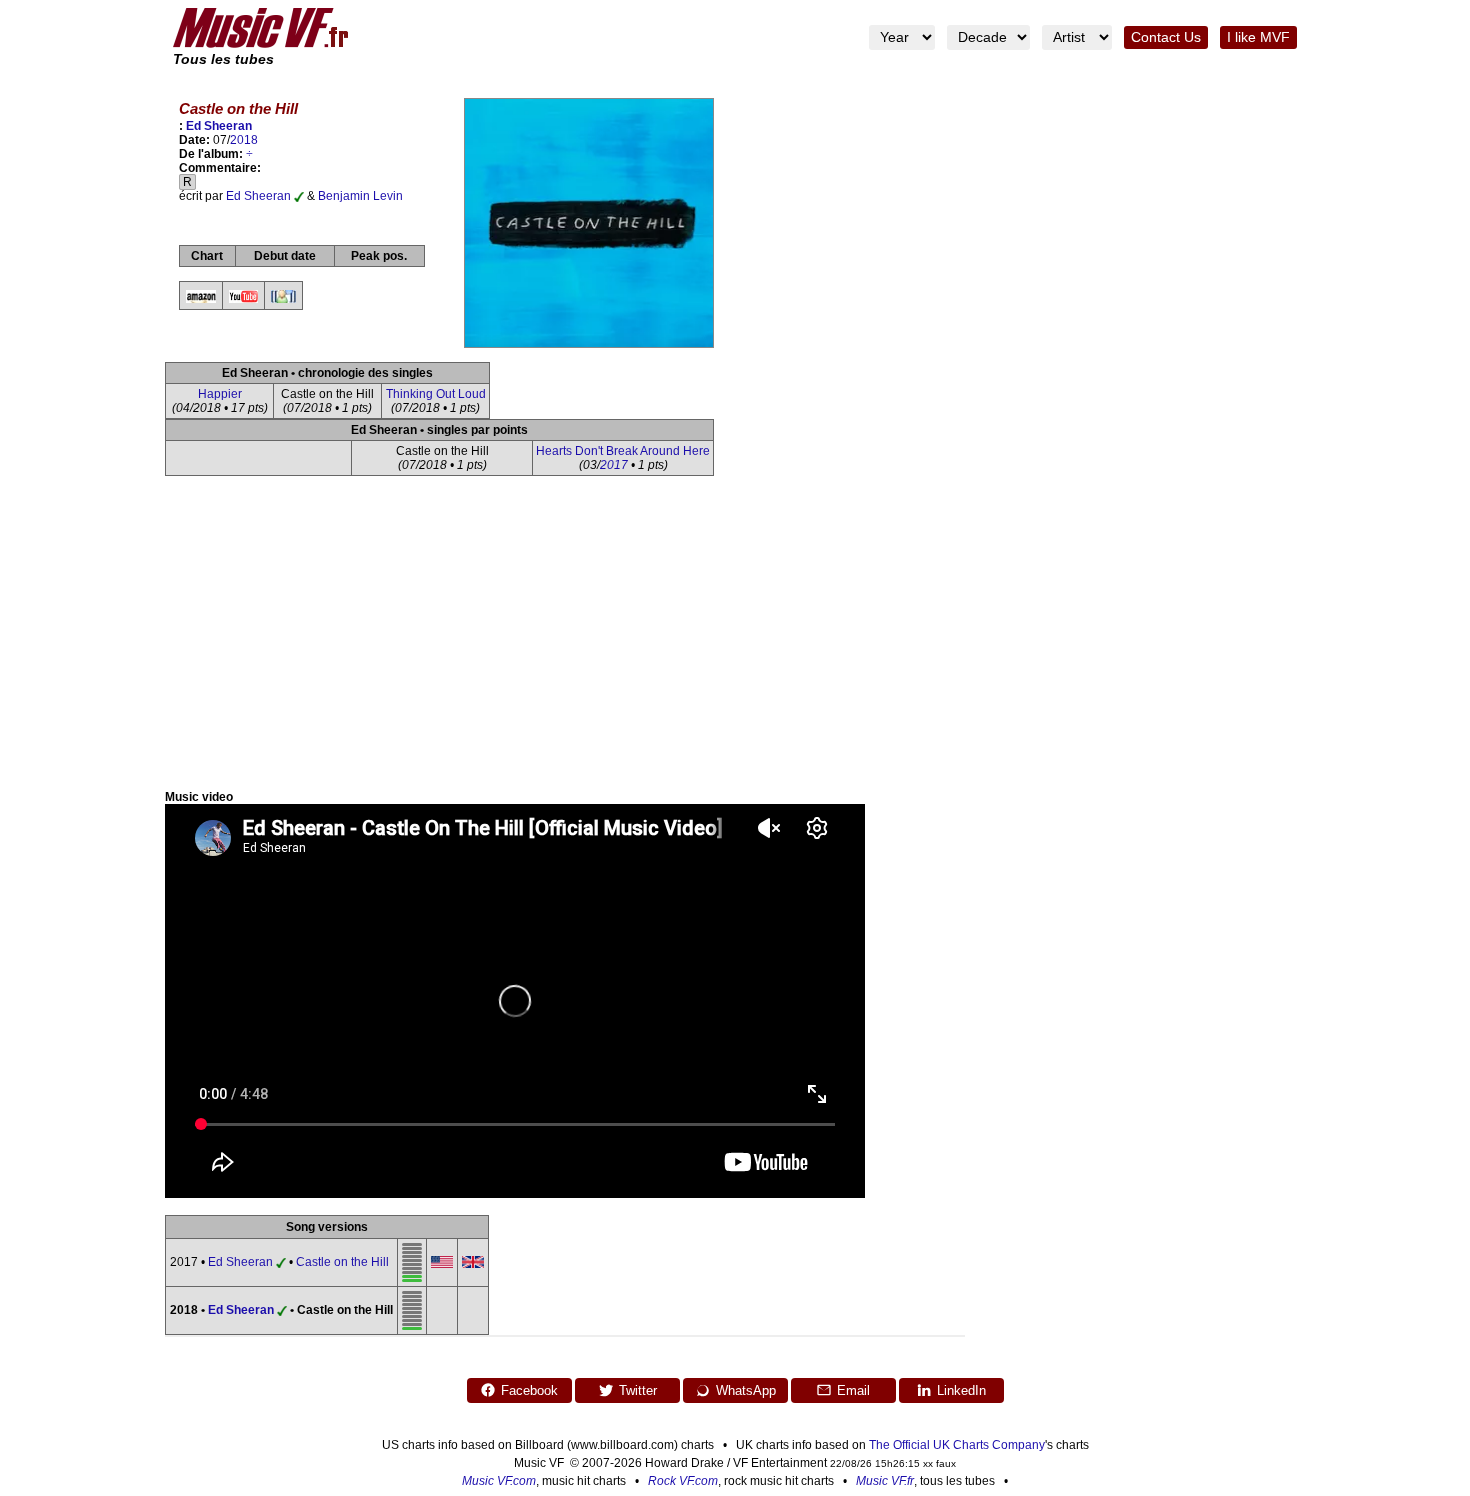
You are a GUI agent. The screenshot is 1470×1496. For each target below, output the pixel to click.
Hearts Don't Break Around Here (623, 451)
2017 (614, 465)
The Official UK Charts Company (957, 1445)
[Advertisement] (735, 640)
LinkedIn (961, 1390)
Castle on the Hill (342, 1262)
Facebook (529, 1390)
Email (853, 1390)
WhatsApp (746, 1390)
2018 (244, 140)
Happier (220, 394)
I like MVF (1258, 37)
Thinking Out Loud (436, 394)
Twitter (638, 1390)
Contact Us (1166, 37)
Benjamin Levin (360, 196)
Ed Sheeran (219, 126)
